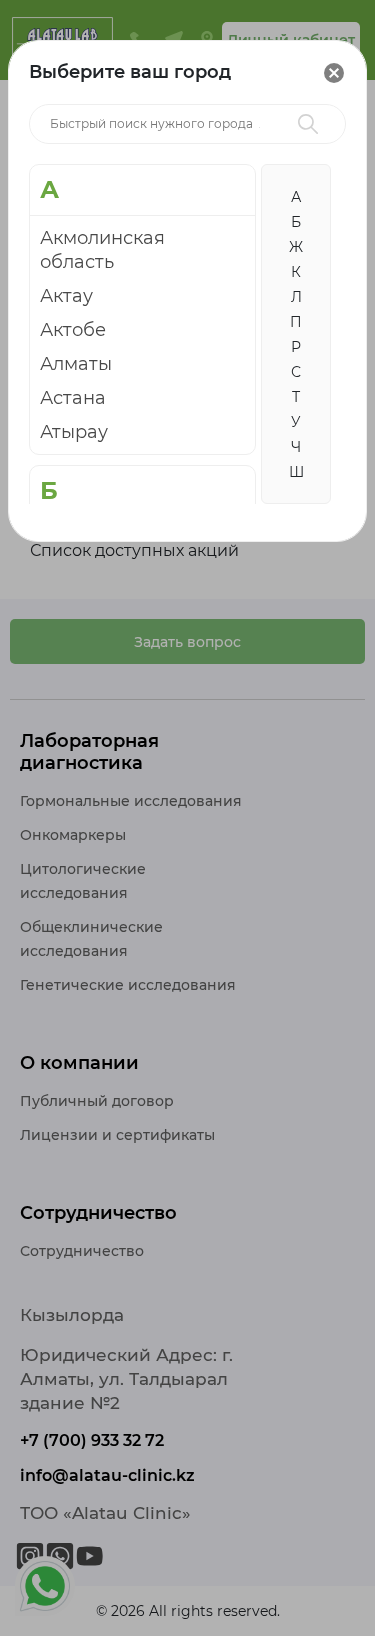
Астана (73, 398)
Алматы (76, 364)
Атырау (74, 432)
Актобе (73, 330)
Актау (66, 296)
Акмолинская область (102, 250)
